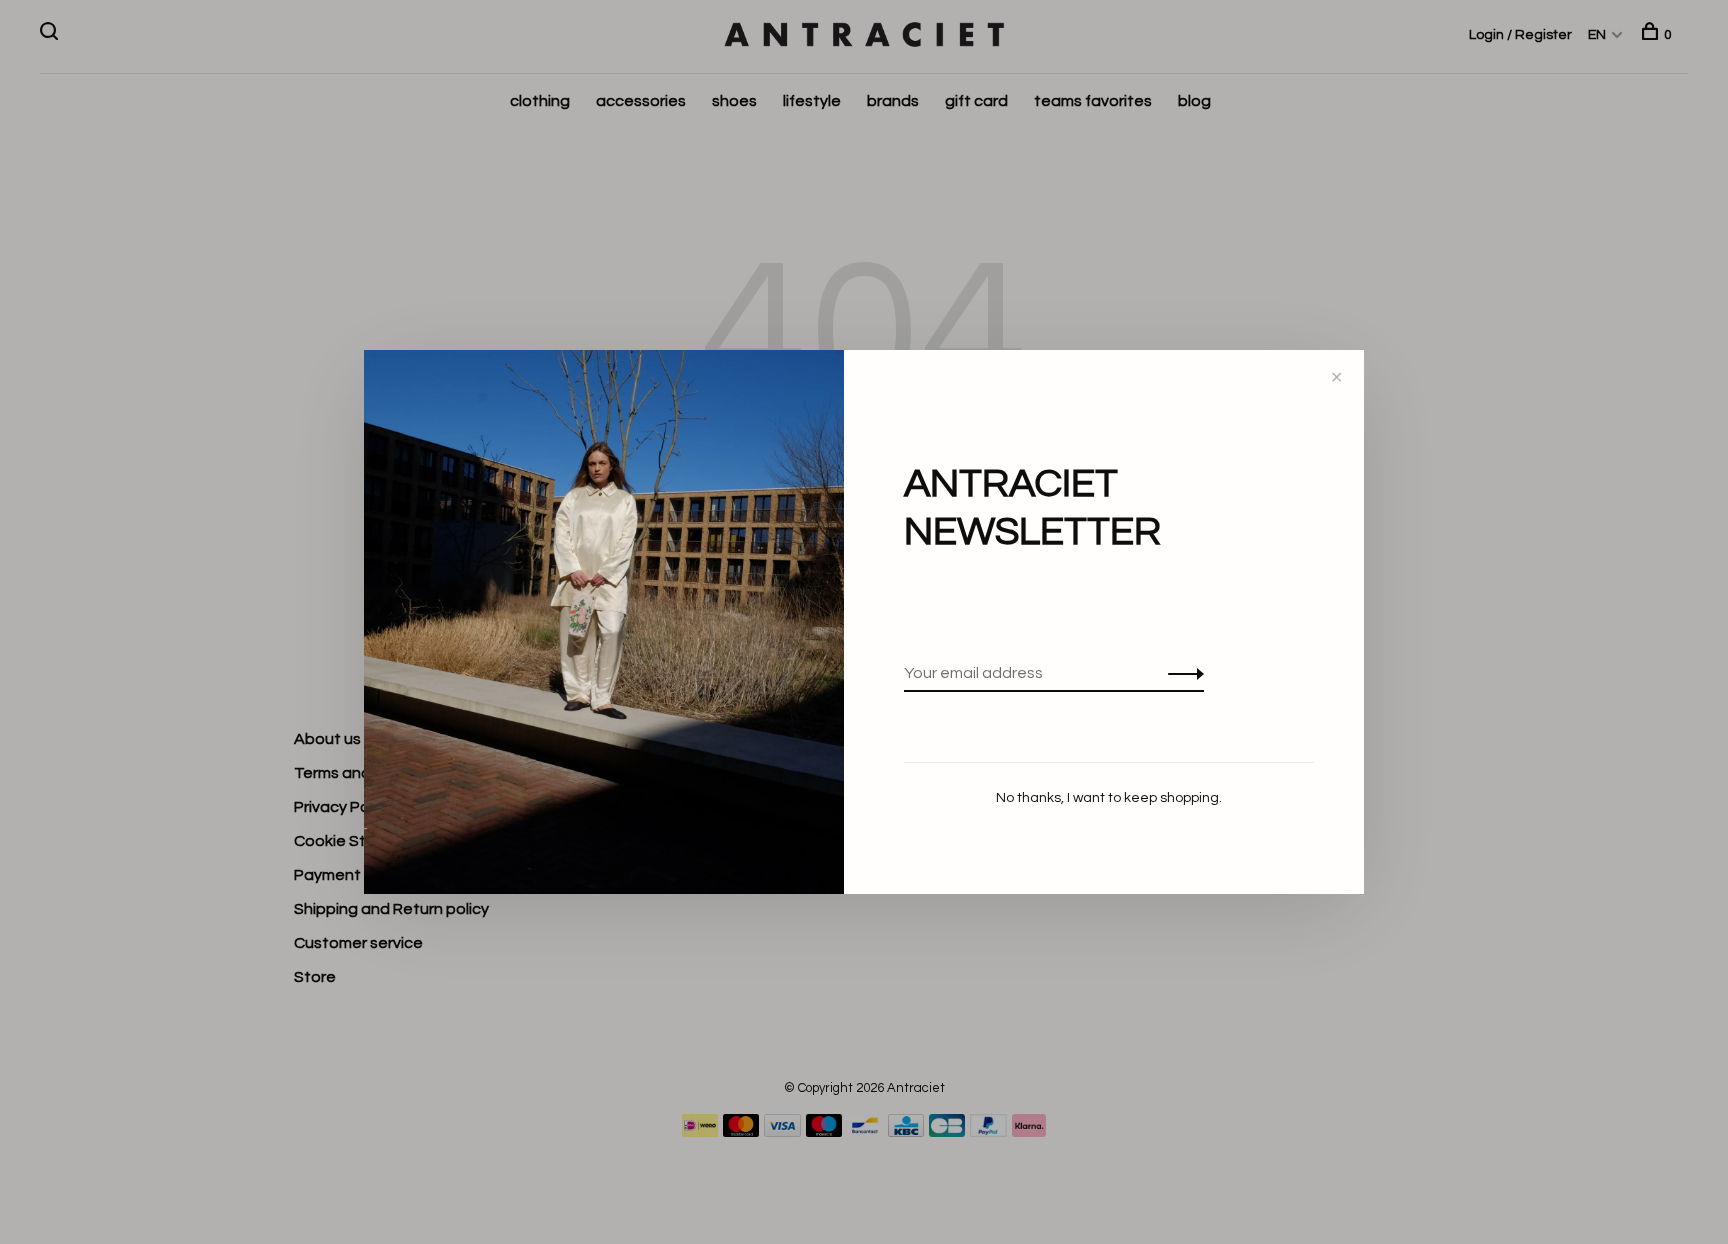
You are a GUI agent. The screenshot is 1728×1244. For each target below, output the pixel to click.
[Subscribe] (1180, 673)
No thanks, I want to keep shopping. (1109, 798)
